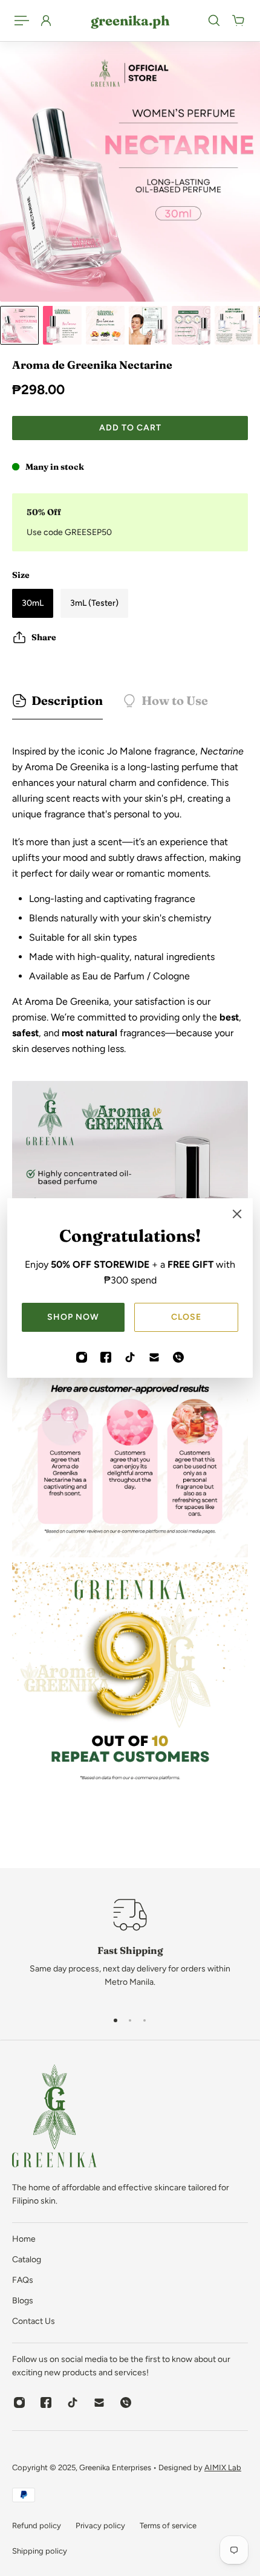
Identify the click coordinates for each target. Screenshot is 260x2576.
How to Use (175, 700)
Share (44, 637)
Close (186, 1317)
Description (67, 700)
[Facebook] (106, 1357)
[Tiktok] (130, 1357)
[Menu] (22, 21)
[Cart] (238, 21)
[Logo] (54, 2118)
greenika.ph (130, 21)
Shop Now (73, 1317)
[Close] (237, 1214)
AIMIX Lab (223, 2467)
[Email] (154, 1357)
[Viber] (178, 1357)
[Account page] (46, 21)
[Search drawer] (214, 21)
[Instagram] (82, 1357)
